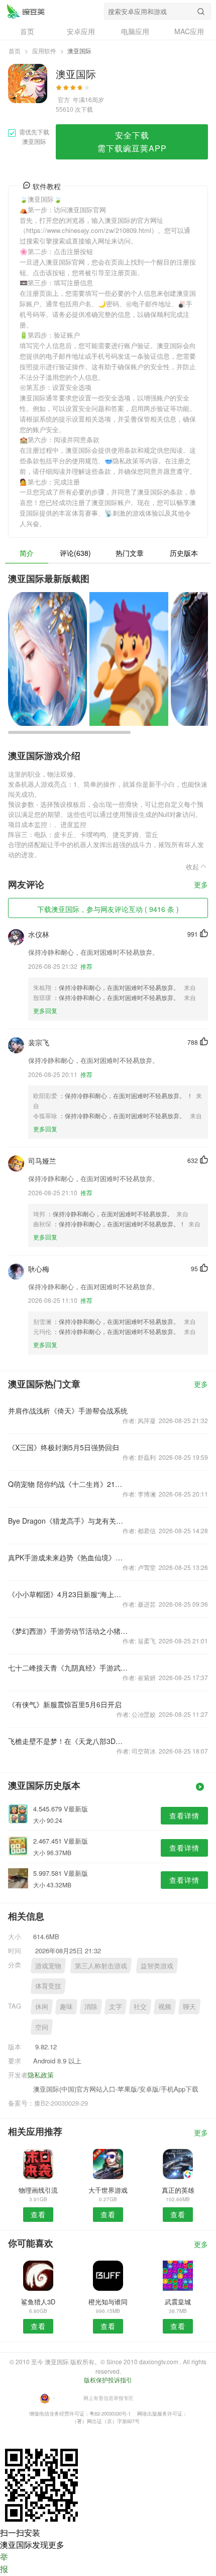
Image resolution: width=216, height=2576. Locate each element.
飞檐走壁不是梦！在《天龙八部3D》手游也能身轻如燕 (68, 1741)
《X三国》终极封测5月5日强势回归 (64, 1447)
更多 (201, 885)
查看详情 (184, 1815)
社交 (140, 2006)
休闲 (42, 2006)
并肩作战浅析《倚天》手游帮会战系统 (68, 1410)
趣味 (66, 2006)
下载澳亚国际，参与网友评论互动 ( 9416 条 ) (108, 909)
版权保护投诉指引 (108, 2380)
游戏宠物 (48, 1966)
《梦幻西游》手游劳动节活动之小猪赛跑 (68, 1631)
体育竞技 (48, 1986)
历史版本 (184, 553)
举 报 (4, 2563)
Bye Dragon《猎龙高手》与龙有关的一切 (68, 1521)
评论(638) (75, 553)
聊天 (189, 2006)
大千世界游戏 (108, 2190)
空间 (42, 2027)
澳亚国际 (26, 11)
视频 (165, 2006)
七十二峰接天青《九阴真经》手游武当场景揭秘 (68, 1668)
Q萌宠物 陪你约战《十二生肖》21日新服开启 (68, 1484)
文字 (116, 2006)
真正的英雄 (178, 2190)
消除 (91, 2006)
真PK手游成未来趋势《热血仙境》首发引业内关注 (68, 1557)
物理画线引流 (38, 2190)
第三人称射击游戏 (101, 1966)
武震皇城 (178, 2302)
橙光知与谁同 (108, 2302)
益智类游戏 (157, 1966)
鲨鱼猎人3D (38, 2302)
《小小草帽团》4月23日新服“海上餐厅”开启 (68, 1594)
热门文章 (130, 553)
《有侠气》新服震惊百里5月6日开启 (65, 1704)
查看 (38, 2214)
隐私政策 (41, 2075)
